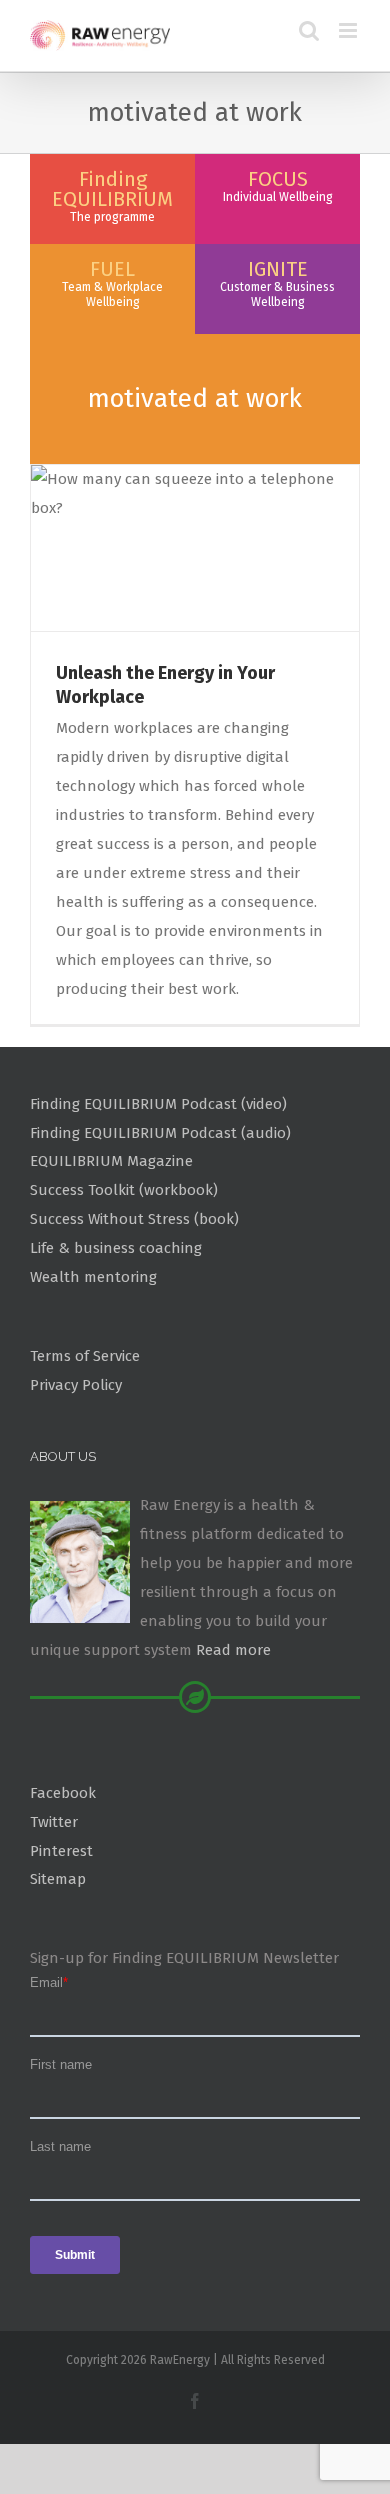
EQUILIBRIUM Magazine (111, 1161)
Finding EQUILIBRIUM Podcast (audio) (160, 1133)
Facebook (63, 1793)
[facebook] (195, 2401)
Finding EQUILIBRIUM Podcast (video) (158, 1104)
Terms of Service (85, 1356)
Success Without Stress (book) (134, 1219)
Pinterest (61, 1851)
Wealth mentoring (93, 1277)
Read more (233, 1650)
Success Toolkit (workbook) (124, 1190)
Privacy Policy (76, 1385)
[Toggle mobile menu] (349, 30)
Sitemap (58, 1879)
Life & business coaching (116, 1248)
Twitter (54, 1822)
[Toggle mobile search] (309, 30)
